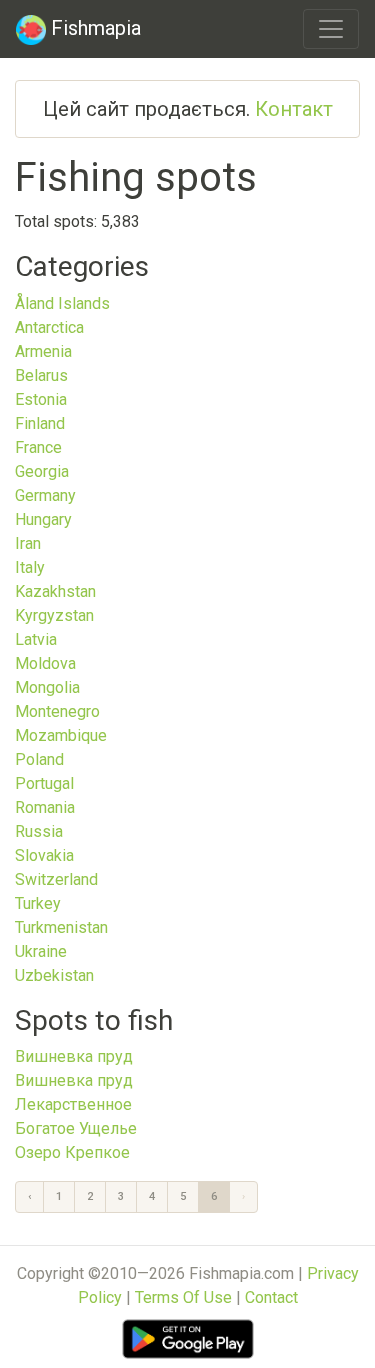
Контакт (294, 109)
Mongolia (47, 687)
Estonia (41, 399)
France (38, 447)
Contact (271, 1297)
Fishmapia (93, 28)
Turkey (38, 903)
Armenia (43, 351)
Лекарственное (73, 1104)
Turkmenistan (61, 927)
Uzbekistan (54, 975)
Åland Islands (62, 303)
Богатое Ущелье (76, 1128)
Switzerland (56, 879)
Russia (39, 831)
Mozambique (61, 735)
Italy (30, 567)
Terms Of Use (183, 1297)
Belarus (41, 375)
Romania (45, 807)
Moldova (45, 663)
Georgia (42, 471)
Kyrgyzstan (54, 615)
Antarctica (49, 327)
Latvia (36, 639)
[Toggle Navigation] (331, 29)
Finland (40, 423)
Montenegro (57, 711)
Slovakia (44, 855)
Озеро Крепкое (72, 1152)
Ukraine (41, 951)
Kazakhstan (55, 591)
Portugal (44, 783)
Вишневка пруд (74, 1056)
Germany (45, 495)
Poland (39, 759)
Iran (28, 543)
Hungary (43, 519)
